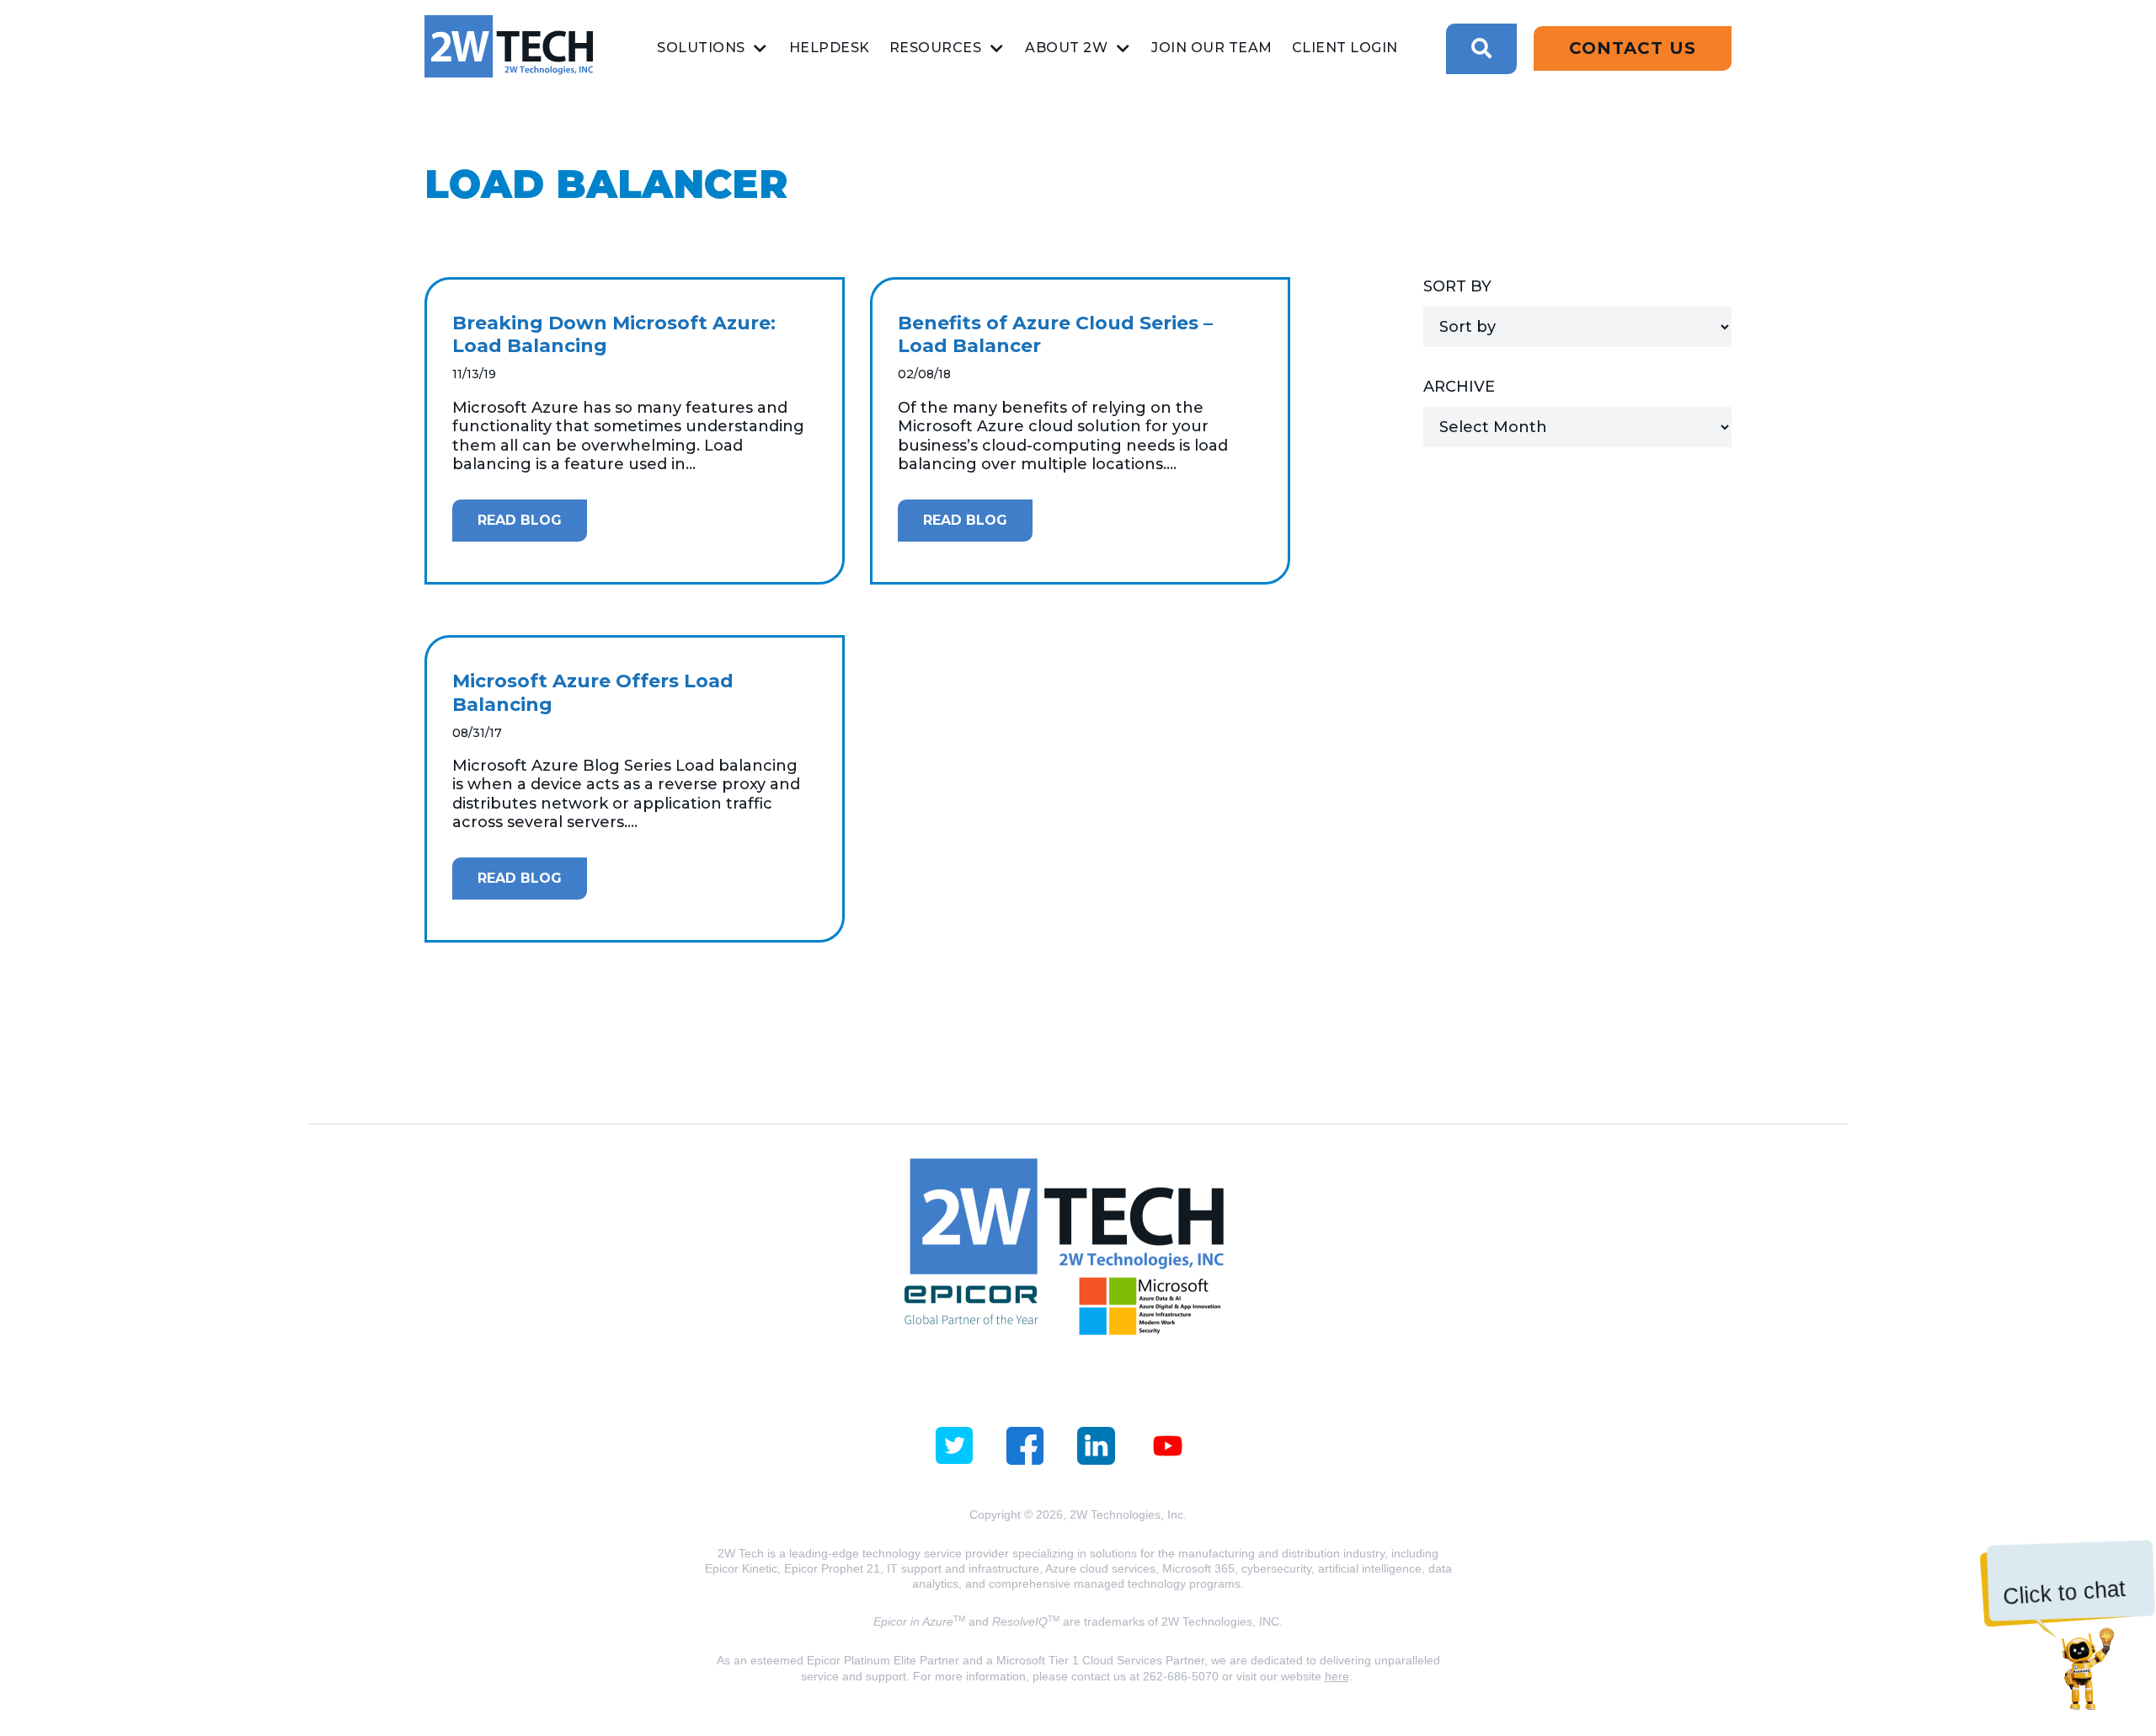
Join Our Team (1212, 48)
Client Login (1345, 48)
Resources (936, 48)
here (1337, 1676)
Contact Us (1633, 48)
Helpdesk (830, 48)
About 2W (1066, 48)
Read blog (520, 520)
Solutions (701, 48)
